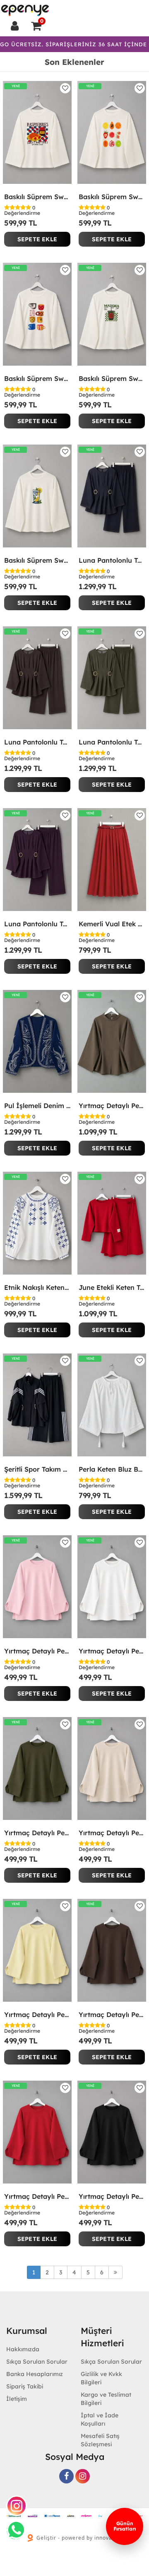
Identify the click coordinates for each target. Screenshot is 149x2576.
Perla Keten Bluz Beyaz (112, 1469)
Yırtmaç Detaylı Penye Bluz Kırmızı (37, 2196)
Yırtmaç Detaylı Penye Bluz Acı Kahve (112, 2015)
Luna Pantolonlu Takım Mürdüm (37, 924)
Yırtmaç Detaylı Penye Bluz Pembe (37, 1651)
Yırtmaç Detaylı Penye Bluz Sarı (37, 2015)
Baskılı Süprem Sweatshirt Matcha (112, 378)
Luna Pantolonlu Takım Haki (112, 742)
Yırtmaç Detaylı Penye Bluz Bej (112, 1833)
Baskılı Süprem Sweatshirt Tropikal (112, 197)
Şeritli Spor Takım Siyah (37, 1469)
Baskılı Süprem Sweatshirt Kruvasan (37, 197)
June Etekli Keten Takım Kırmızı (112, 1287)
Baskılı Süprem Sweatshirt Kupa (37, 378)
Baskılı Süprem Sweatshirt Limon (37, 560)
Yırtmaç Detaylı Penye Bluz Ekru (112, 1651)
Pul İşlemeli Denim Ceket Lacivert (37, 1106)
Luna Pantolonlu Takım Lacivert (112, 560)
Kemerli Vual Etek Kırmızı (112, 924)
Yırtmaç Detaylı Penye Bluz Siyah (112, 2196)
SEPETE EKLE (37, 239)
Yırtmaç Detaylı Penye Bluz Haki (37, 1833)
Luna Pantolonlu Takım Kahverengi (37, 742)
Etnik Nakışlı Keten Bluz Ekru (37, 1287)
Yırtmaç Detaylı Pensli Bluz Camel (112, 1106)
